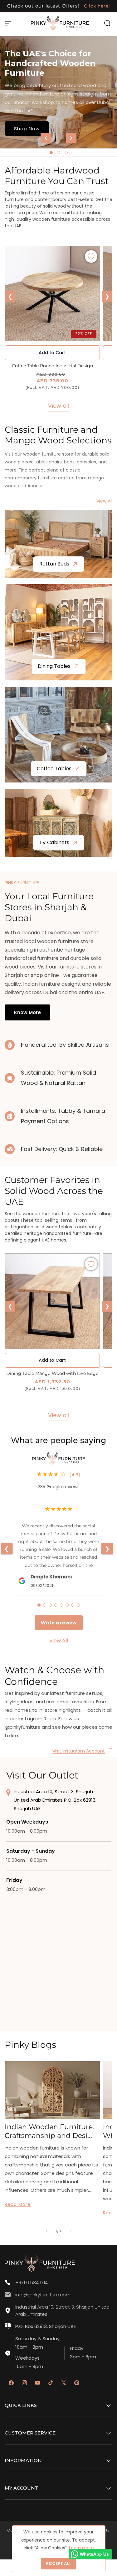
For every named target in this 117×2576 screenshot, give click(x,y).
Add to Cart (52, 1360)
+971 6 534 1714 (32, 2282)
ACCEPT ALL (58, 2564)
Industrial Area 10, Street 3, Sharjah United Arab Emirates (62, 2310)
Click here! (96, 6)
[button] (8, 23)
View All (104, 501)
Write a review (59, 1623)
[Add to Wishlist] (91, 256)
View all (58, 406)
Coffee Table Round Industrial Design (52, 366)
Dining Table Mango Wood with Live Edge (52, 1373)
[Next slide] (71, 138)
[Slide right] (71, 2231)
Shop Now (27, 128)
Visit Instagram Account (79, 1751)
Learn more (81, 2548)
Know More (27, 1012)
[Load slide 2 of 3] (59, 152)
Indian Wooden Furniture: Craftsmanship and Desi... (49, 2131)
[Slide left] (46, 2231)
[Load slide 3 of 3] (66, 152)
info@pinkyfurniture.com (43, 2295)
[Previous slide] (46, 138)
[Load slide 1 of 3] (51, 152)
